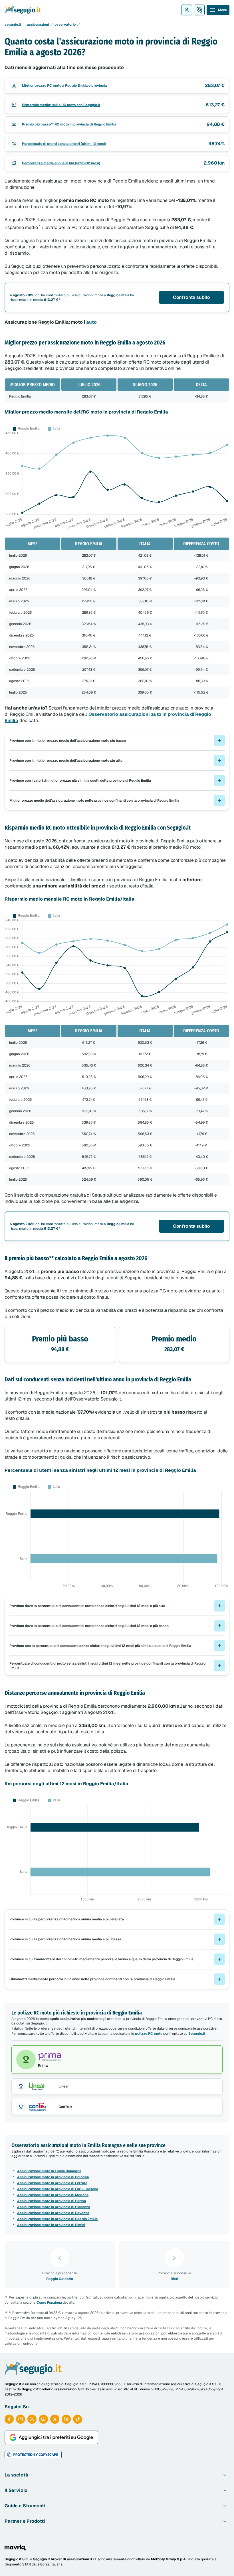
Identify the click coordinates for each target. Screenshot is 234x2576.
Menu (223, 10)
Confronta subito (191, 297)
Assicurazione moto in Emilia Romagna (49, 2171)
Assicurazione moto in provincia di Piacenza (54, 2207)
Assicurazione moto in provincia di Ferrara (52, 2183)
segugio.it (13, 25)
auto (91, 322)
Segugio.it (197, 2034)
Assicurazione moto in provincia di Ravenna (53, 2213)
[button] (117, 741)
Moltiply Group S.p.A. (169, 2559)
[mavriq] (16, 2547)
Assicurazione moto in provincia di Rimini (51, 2225)
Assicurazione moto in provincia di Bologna (53, 2177)
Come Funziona (49, 2303)
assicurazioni (38, 25)
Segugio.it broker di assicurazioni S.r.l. (65, 2559)
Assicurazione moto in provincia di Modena (53, 2195)
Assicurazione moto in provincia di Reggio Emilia (57, 2219)
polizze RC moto (149, 2034)
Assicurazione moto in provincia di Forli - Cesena (58, 2189)
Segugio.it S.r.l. (17, 2559)
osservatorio (65, 25)
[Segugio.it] (33, 2368)
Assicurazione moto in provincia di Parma (52, 2201)
